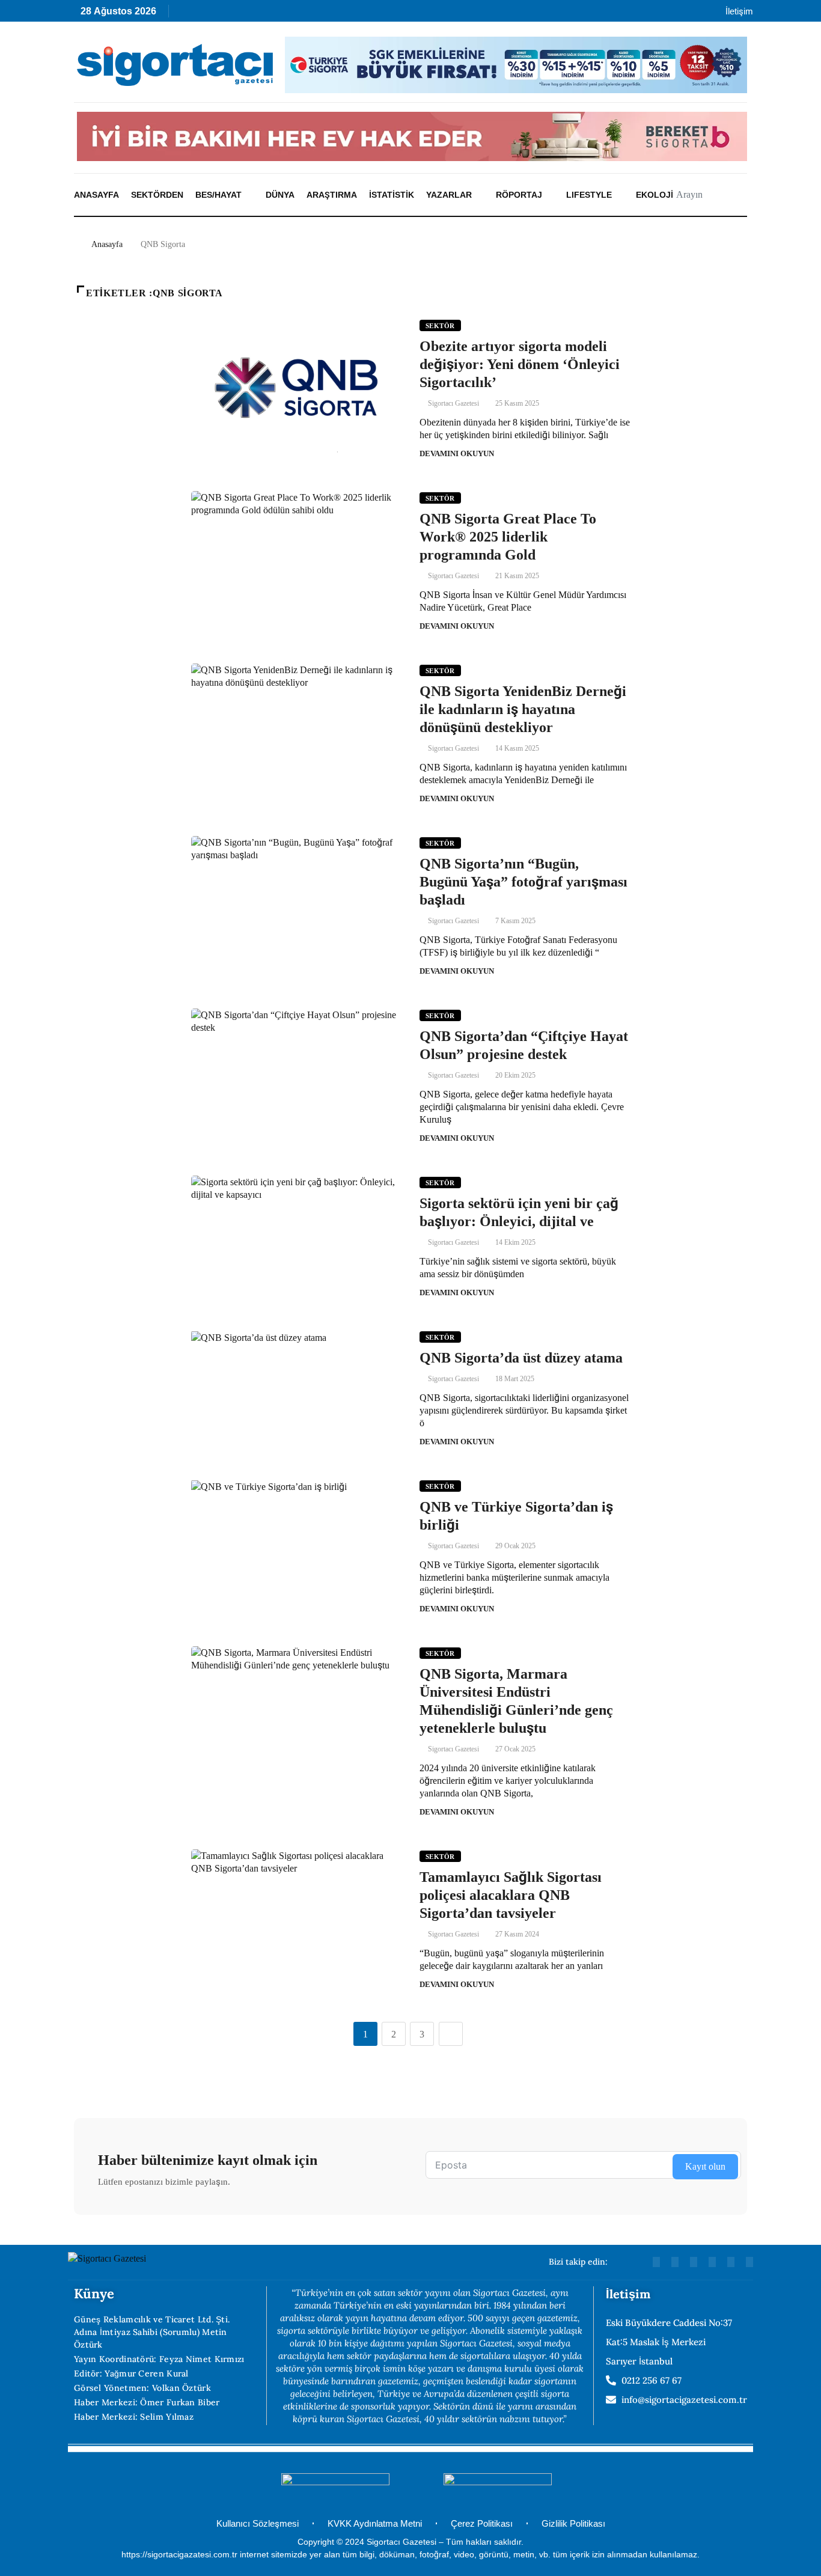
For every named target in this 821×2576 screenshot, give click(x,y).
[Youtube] (212, 14)
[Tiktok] (290, 14)
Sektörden (157, 195)
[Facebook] (342, 14)
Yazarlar (449, 195)
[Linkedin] (238, 14)
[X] (316, 14)
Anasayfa (96, 195)
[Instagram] (264, 14)
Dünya (280, 195)
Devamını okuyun (457, 453)
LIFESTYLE (589, 195)
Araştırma (332, 195)
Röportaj (519, 195)
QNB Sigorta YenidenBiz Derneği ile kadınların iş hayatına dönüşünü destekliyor (523, 709)
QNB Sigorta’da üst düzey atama (521, 1358)
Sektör (440, 326)
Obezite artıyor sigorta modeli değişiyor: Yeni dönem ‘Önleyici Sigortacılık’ (520, 364)
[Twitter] (749, 2262)
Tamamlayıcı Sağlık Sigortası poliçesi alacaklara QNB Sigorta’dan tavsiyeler (511, 1895)
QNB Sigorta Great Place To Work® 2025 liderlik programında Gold (508, 537)
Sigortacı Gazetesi (453, 403)
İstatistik (392, 195)
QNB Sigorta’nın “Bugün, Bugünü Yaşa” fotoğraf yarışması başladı (523, 882)
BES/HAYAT (218, 195)
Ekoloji (655, 195)
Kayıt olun (705, 2166)
